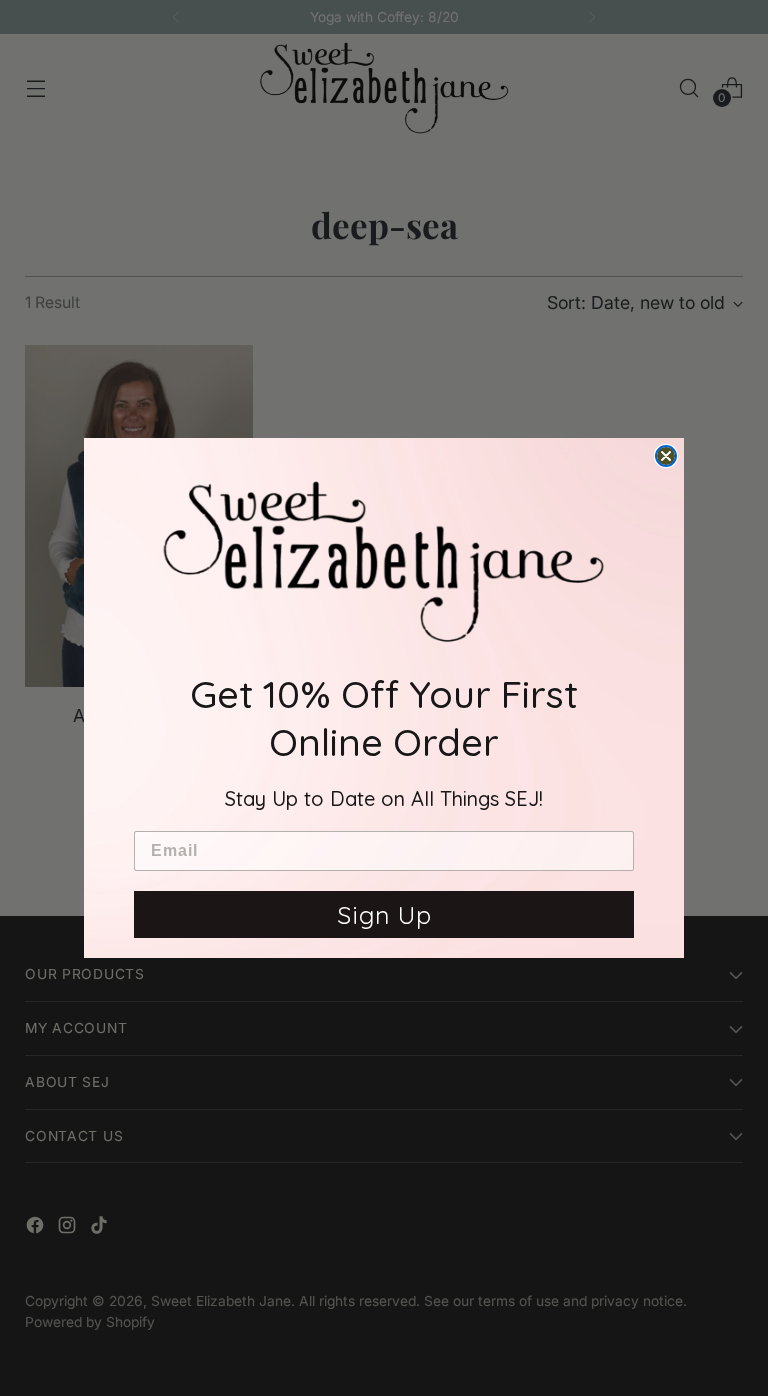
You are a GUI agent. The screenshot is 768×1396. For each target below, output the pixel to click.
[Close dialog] (666, 456)
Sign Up (384, 914)
